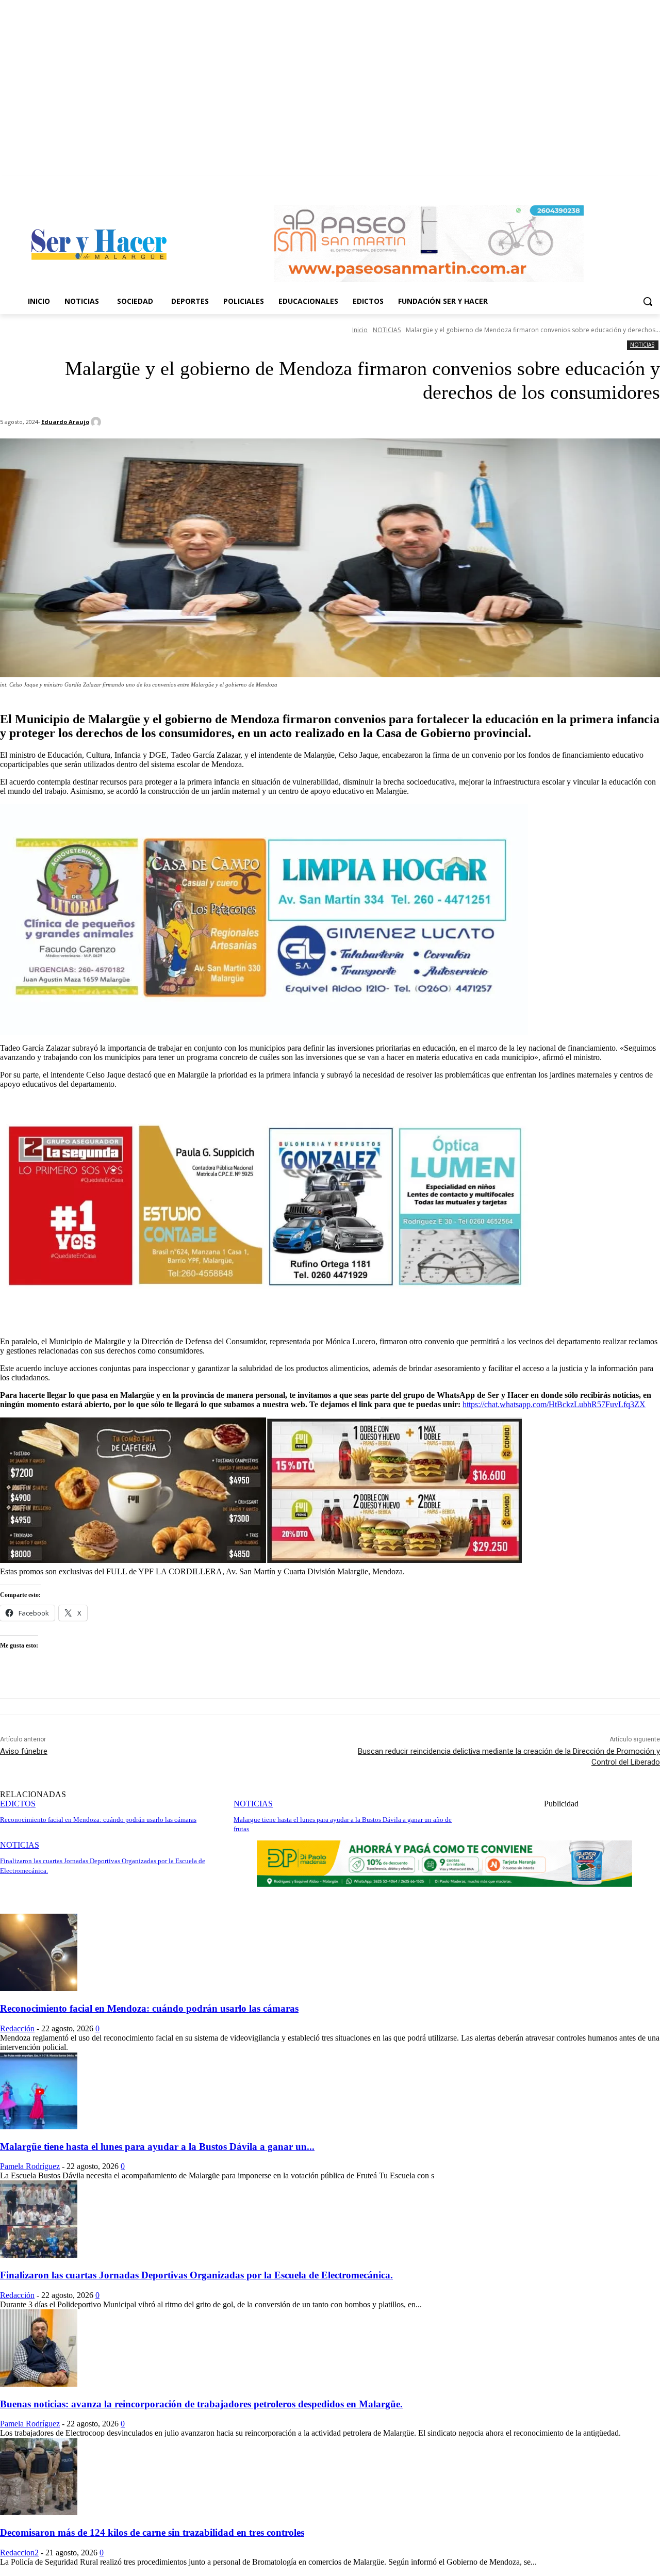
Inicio (360, 330)
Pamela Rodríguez (30, 2166)
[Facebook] (640, 183)
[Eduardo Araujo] (97, 422)
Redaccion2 (19, 2553)
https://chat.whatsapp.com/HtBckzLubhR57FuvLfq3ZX (554, 1404)
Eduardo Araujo (65, 422)
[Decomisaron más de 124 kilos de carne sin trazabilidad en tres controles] (39, 2512)
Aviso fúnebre (24, 1751)
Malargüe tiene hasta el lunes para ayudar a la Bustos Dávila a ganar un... (157, 2147)
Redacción (17, 2028)
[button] (648, 301)
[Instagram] (654, 183)
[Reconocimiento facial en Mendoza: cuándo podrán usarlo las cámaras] (39, 1988)
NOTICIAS (387, 330)
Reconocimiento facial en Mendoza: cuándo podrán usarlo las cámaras (149, 2008)
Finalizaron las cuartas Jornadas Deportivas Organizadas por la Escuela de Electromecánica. (196, 2275)
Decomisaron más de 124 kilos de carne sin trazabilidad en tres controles (152, 2532)
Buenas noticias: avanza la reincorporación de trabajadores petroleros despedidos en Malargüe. (201, 2404)
